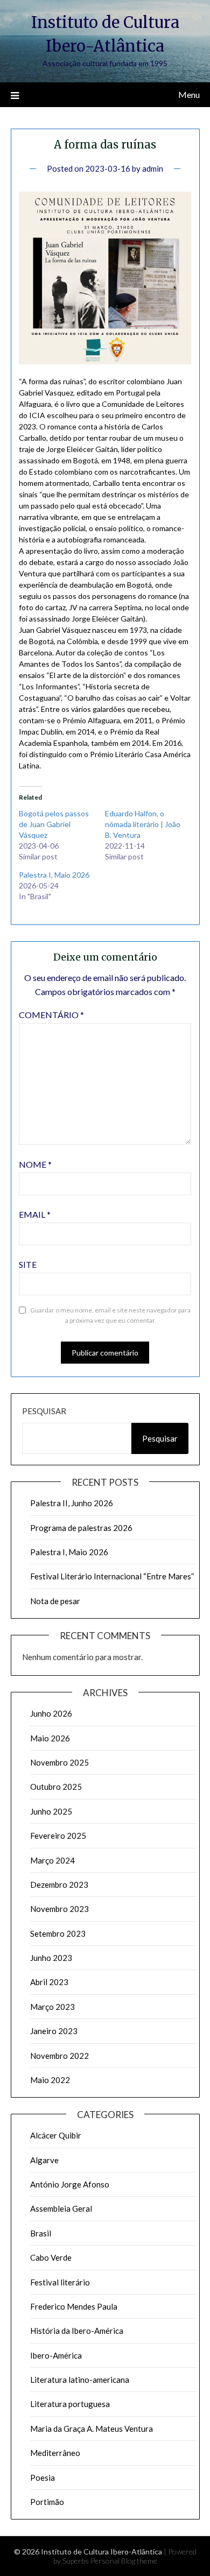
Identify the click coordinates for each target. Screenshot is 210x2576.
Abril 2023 (49, 1982)
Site (28, 1264)
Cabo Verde (51, 2257)
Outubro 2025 (56, 1787)
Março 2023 (52, 2007)
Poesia (43, 2478)
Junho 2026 (51, 1713)
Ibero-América (56, 2355)
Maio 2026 (50, 1738)
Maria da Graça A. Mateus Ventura (92, 2429)
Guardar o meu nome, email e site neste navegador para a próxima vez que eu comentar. (110, 1315)
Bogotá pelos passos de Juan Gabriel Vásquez (54, 824)
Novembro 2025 (59, 1762)
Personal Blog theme (124, 2561)
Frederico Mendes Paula (74, 2306)
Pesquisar (44, 1411)
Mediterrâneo (55, 2453)
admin (153, 168)
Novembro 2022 (59, 2056)
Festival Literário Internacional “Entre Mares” (112, 1576)
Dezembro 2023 (59, 1885)
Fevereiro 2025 (58, 1836)
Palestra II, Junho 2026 (72, 1503)
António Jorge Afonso (70, 2184)
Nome (35, 1164)
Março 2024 (52, 1860)
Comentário (51, 1015)
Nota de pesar (55, 1601)
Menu (189, 94)
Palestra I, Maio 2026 (54, 875)
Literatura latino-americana (80, 2380)
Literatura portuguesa (70, 2404)
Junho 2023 (51, 1958)
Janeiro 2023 (54, 2031)
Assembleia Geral (61, 2208)
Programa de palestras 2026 (81, 1528)
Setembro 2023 (58, 1933)
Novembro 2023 (59, 1909)
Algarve (44, 2160)
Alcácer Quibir (56, 2135)
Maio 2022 (50, 2080)
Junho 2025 (51, 1811)
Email (35, 1214)
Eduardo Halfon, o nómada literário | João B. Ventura (143, 824)
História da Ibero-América (77, 2331)
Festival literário (60, 2282)
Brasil (41, 2233)
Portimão (47, 2502)
